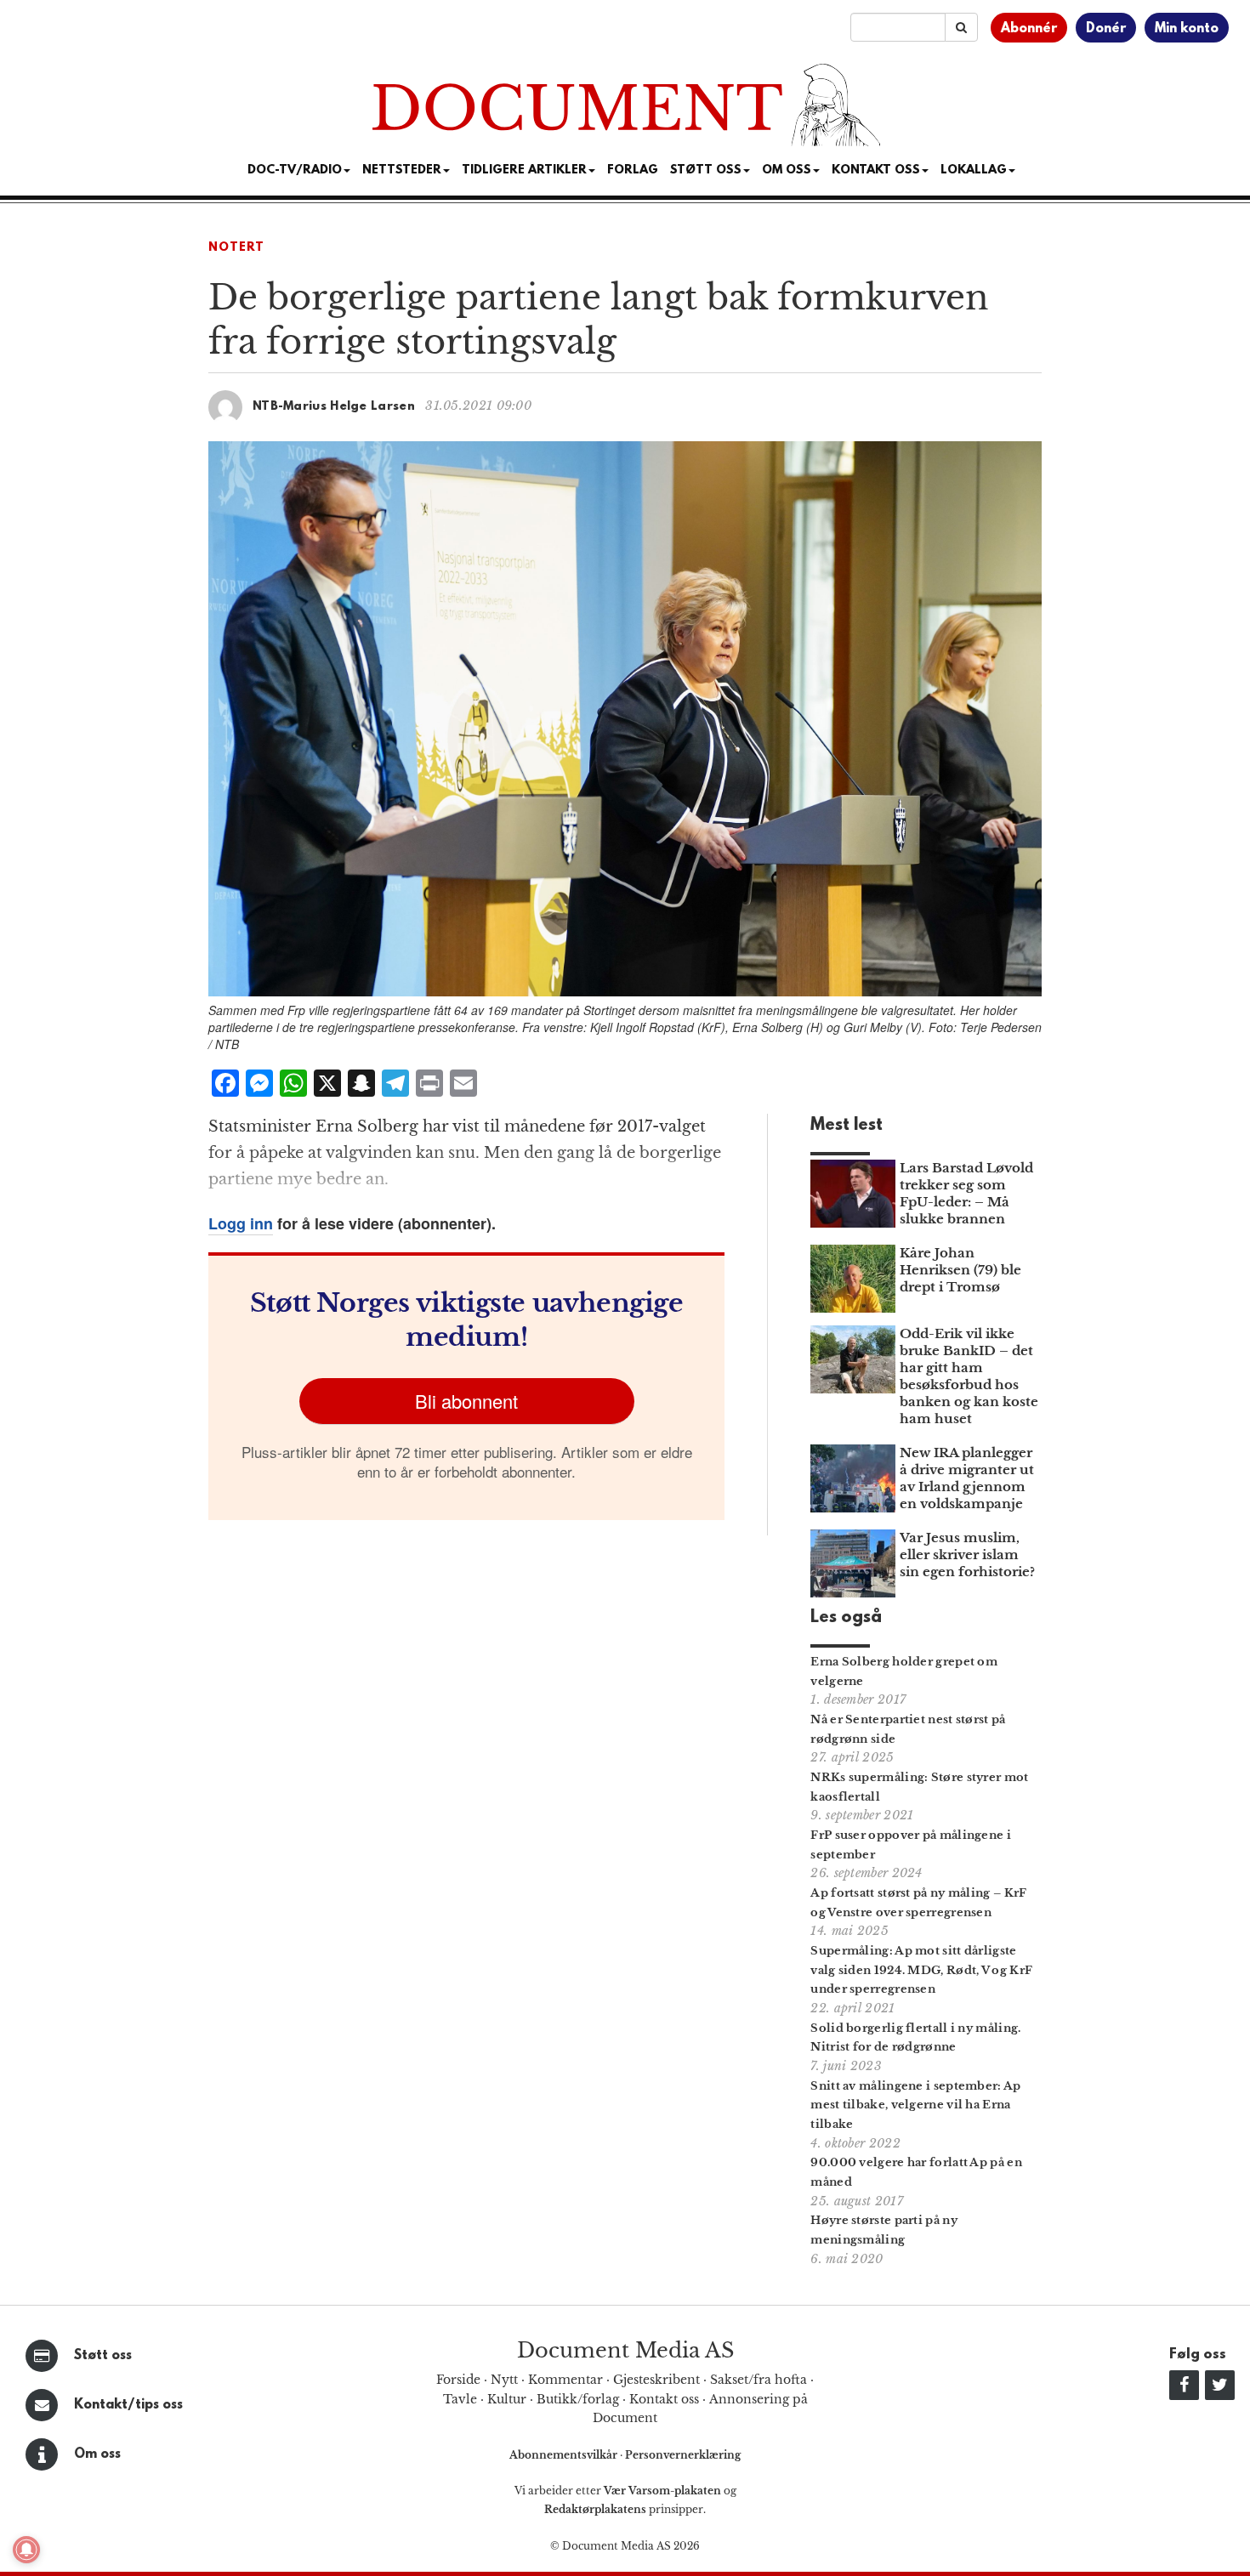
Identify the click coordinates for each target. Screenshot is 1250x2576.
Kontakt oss (876, 170)
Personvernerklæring (683, 2455)
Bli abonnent (466, 1401)
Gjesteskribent (656, 2380)
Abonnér (1029, 29)
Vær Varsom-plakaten (662, 2491)
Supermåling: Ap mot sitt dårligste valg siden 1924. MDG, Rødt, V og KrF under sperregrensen (921, 1970)
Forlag (633, 170)
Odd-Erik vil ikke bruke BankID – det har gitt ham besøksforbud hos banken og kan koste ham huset (969, 1376)
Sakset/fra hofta (759, 2380)
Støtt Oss (706, 170)
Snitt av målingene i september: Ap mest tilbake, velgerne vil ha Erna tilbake (915, 2105)
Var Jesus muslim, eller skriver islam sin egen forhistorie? (967, 1555)
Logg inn (241, 1223)
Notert (236, 248)
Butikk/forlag (578, 2399)
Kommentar (565, 2380)
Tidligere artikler (524, 170)
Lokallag (974, 170)
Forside (458, 2380)
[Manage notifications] (26, 2550)
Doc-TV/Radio (295, 170)
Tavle (460, 2399)
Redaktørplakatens (595, 2509)
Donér (1106, 29)
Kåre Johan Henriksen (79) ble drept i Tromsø (960, 1270)
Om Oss (787, 170)
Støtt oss (103, 2356)
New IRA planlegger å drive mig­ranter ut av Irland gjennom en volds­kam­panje (967, 1478)
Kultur (507, 2399)
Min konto (1187, 29)
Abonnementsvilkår (565, 2455)
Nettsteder (402, 170)
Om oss (97, 2454)
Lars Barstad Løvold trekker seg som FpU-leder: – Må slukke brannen (966, 1193)
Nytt (504, 2380)
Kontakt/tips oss (128, 2405)
